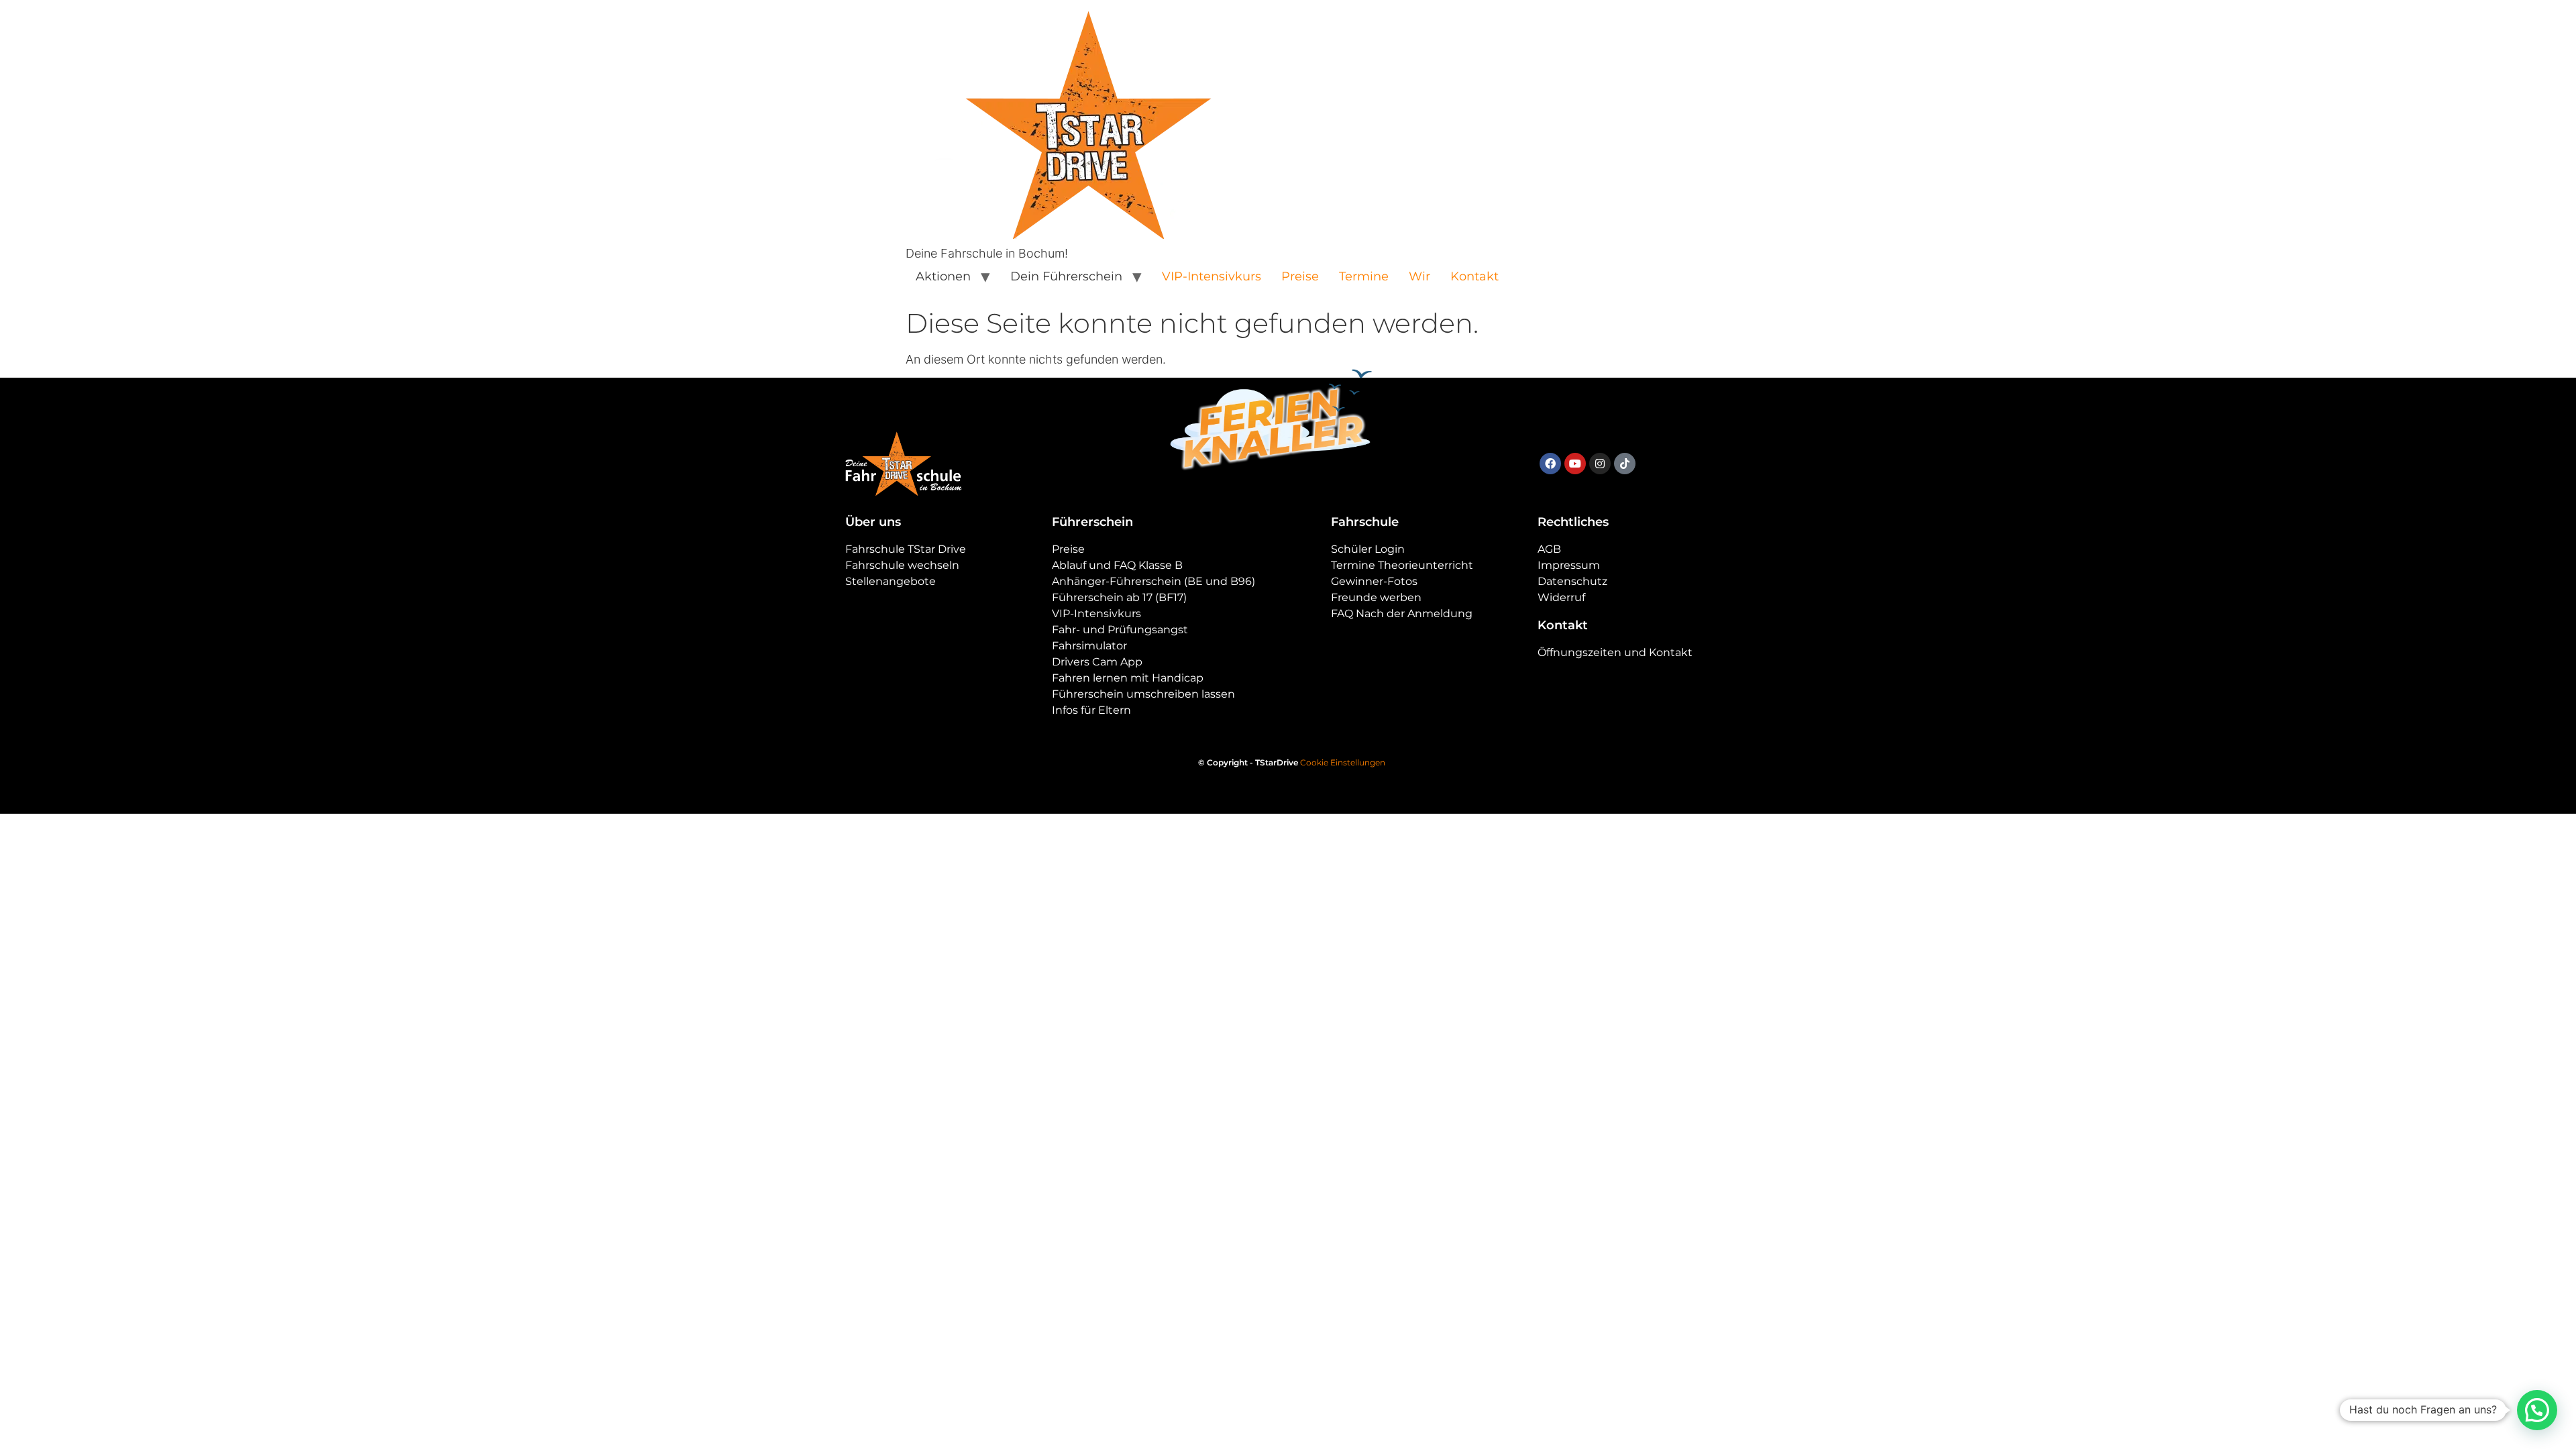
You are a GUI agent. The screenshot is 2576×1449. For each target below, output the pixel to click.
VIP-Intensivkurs (1212, 276)
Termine (1364, 276)
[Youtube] (1575, 464)
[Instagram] (1600, 464)
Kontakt (1474, 276)
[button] (2537, 1410)
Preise (1300, 276)
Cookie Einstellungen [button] (1343, 762)
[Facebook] (1550, 464)
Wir (1419, 276)
